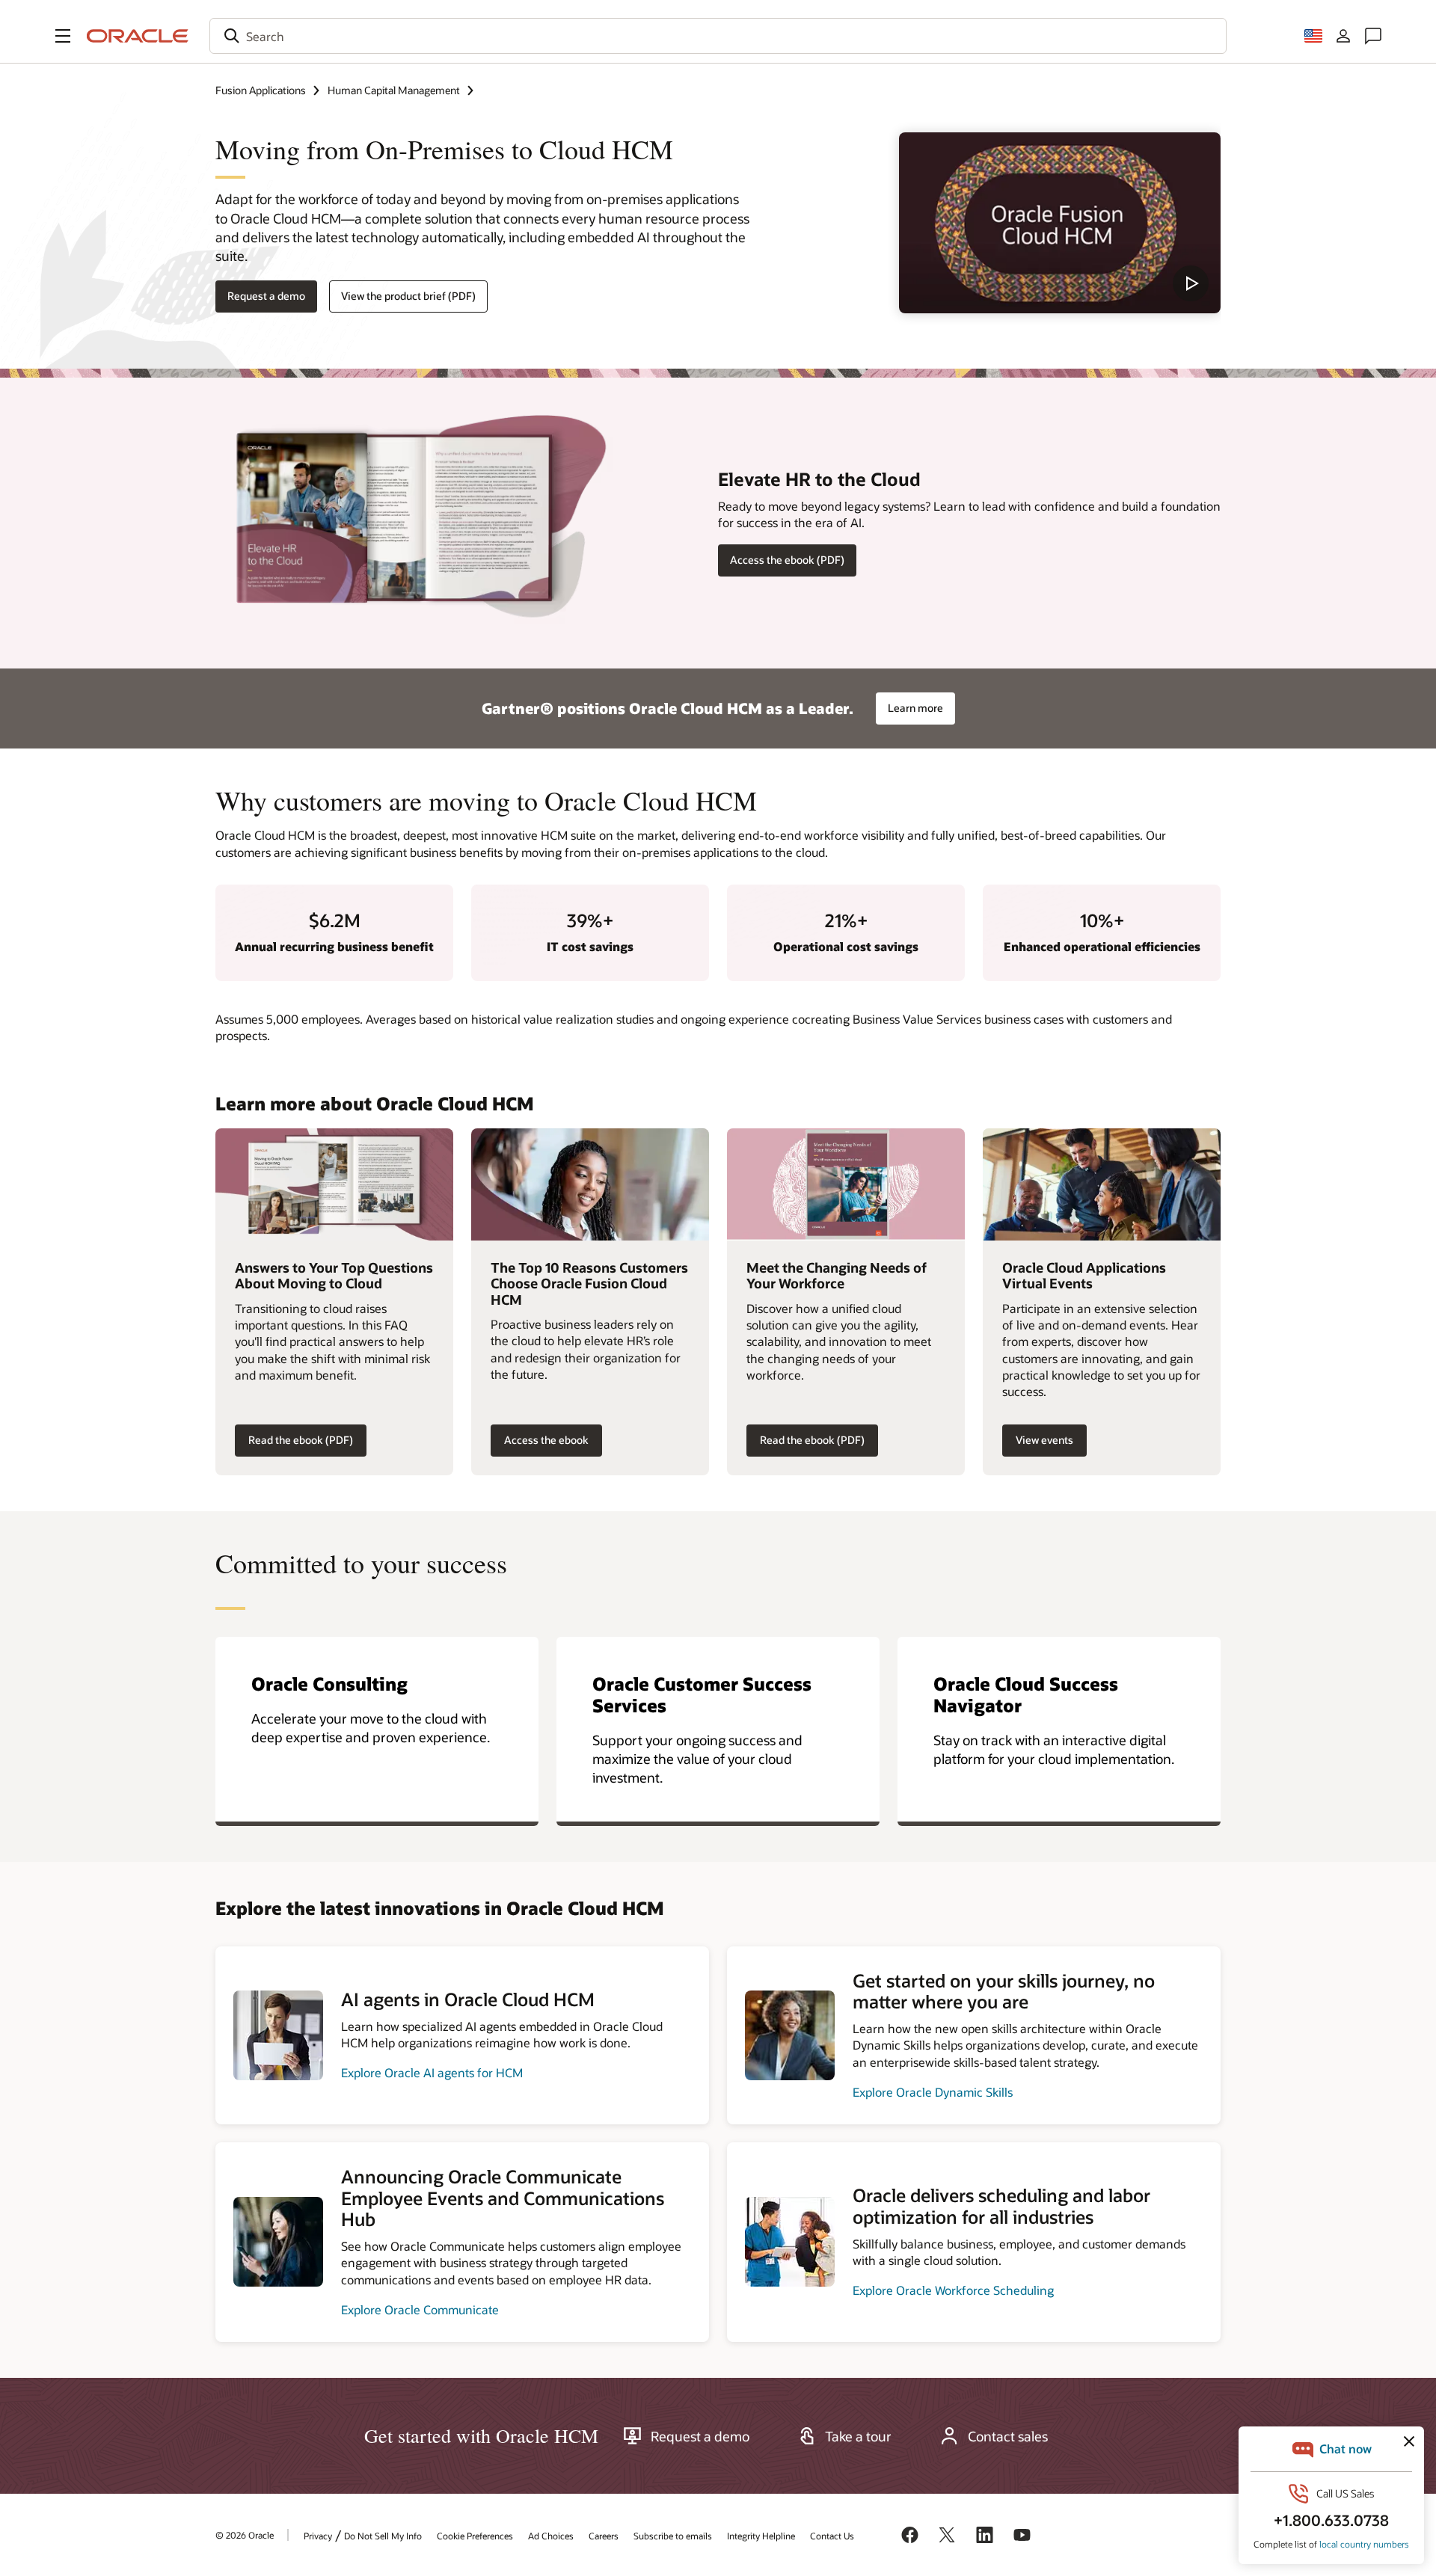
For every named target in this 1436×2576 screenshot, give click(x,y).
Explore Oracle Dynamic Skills (933, 2092)
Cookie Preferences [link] (475, 2536)
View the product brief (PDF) (408, 296)
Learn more (915, 708)
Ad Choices (551, 2536)
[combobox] (718, 36)
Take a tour (858, 2436)
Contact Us (832, 2536)
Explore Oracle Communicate (420, 2309)
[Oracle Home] (138, 36)
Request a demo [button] (266, 296)
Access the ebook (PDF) (787, 560)
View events (1044, 1440)
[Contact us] (1373, 36)
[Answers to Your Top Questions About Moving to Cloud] (334, 1184)
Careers (604, 2536)
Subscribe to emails (673, 2536)
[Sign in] (1343, 36)
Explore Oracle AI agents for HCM (432, 2072)
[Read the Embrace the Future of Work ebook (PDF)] (846, 1184)
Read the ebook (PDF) (301, 1440)
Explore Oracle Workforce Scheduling (953, 2290)
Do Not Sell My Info (383, 2536)
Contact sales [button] (1008, 2436)
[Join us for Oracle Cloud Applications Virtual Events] (1102, 1184)
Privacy (318, 2536)
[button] (63, 36)
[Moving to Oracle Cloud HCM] (1060, 223)
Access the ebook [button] (546, 1440)
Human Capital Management (394, 90)
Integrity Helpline (761, 2536)
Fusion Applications (261, 90)
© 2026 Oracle (245, 2535)
